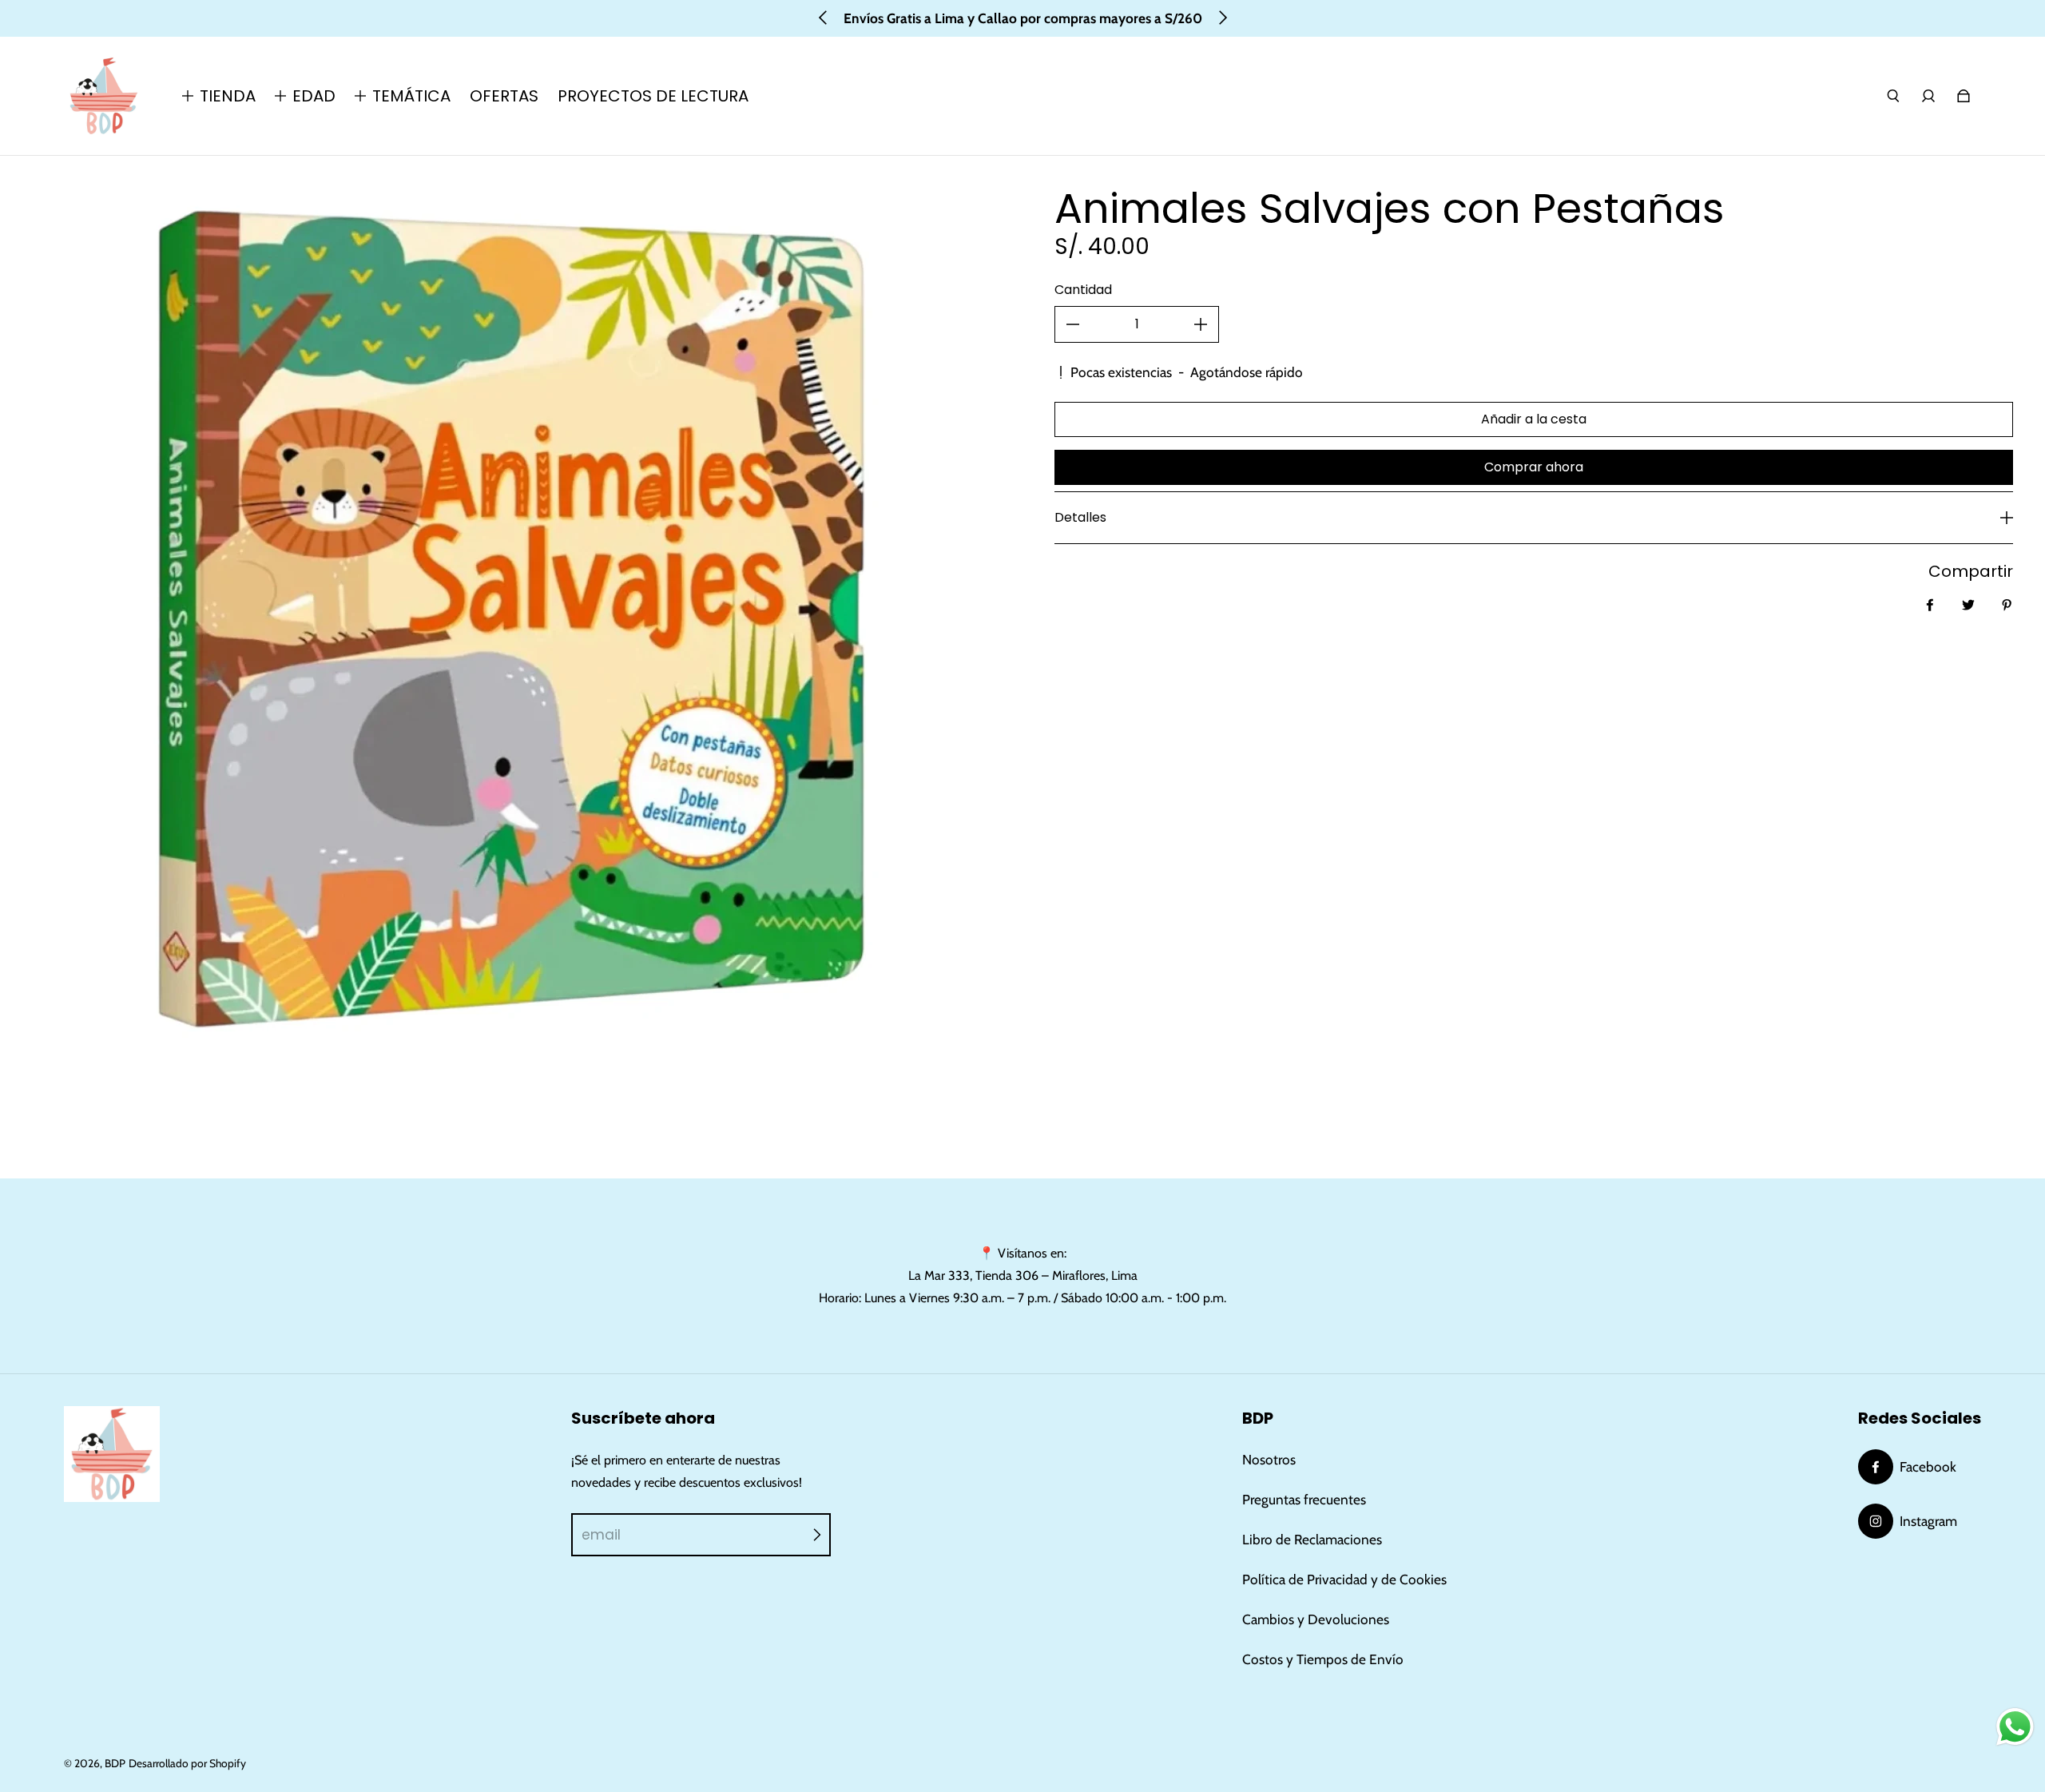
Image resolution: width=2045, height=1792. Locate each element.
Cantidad (1083, 290)
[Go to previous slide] (824, 18)
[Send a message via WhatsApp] (2015, 1727)
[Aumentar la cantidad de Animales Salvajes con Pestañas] (1201, 324)
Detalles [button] (1080, 517)
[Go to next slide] (1222, 18)
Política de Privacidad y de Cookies (1344, 1579)
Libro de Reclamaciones (1312, 1539)
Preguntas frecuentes (1304, 1499)
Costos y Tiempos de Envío (1323, 1659)
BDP (115, 1763)
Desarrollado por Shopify (187, 1763)
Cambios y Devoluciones (1316, 1619)
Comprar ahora (1534, 467)
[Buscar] (1893, 96)
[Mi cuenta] (1928, 96)
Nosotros (1269, 1459)
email (601, 1535)
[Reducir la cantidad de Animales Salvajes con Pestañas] (1073, 324)
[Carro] (1964, 96)
